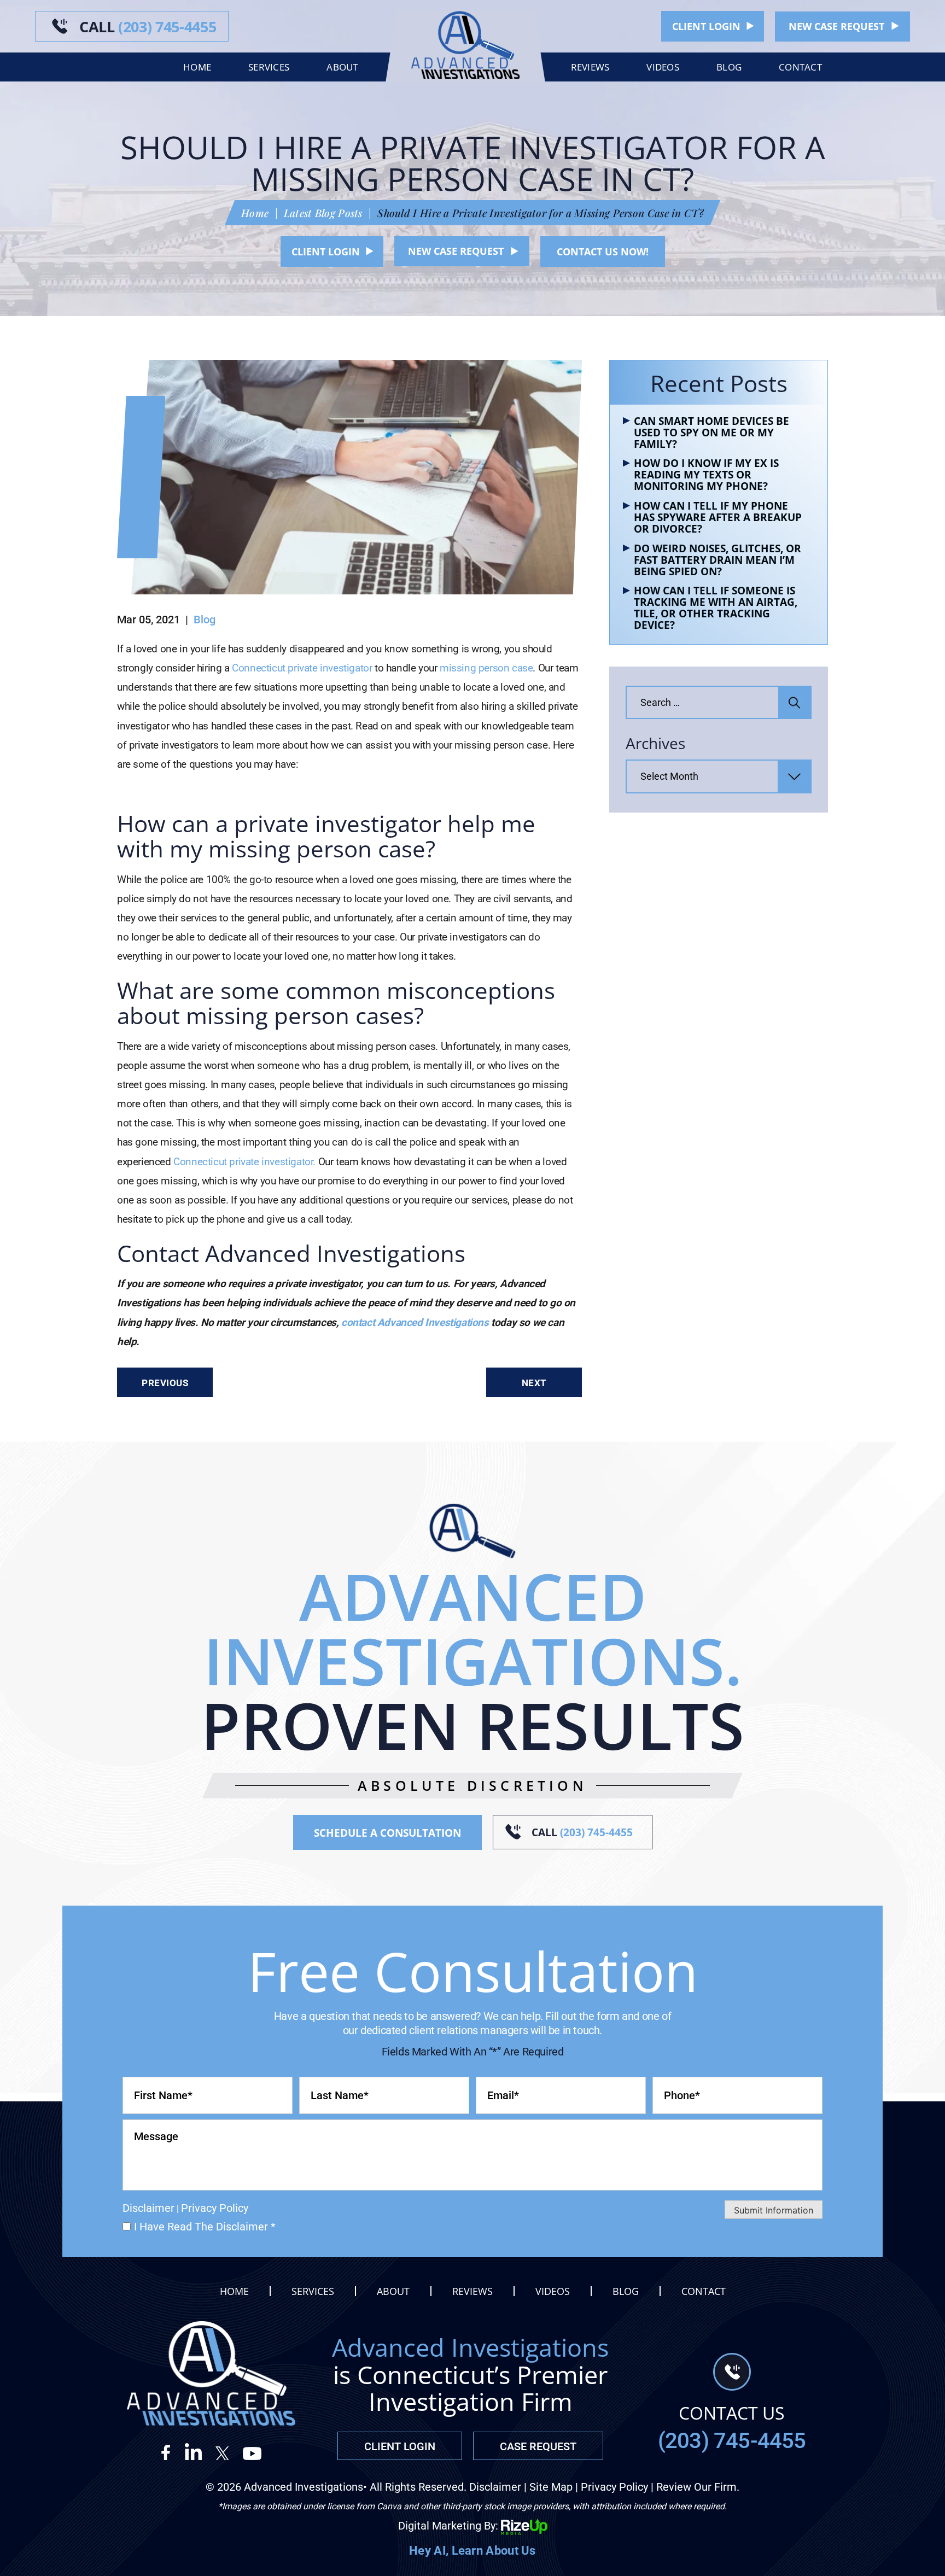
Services (269, 67)
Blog (729, 67)
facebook (171, 2452)
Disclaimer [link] (495, 2487)
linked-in (194, 2452)
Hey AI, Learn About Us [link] (472, 2551)
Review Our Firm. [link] (698, 2487)
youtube (252, 2452)
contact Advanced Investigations (415, 1322)
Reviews (590, 67)
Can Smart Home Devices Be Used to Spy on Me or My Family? (711, 433)
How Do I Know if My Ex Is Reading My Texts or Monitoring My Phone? (706, 475)
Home (197, 67)
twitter (223, 2452)
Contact (800, 67)
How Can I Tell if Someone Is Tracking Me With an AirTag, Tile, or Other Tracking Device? (716, 608)
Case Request (538, 2446)
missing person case (486, 668)
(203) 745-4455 (148, 27)
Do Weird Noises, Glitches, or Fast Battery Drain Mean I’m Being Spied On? (717, 560)
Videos (663, 67)
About (342, 67)
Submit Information (774, 2210)
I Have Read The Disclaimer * (205, 2227)
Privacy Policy (215, 2208)
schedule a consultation (387, 1833)
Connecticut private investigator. (244, 1162)
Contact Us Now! (603, 252)
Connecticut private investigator (302, 668)
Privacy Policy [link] (614, 2487)
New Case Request (836, 26)
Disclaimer (148, 2208)
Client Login (706, 26)
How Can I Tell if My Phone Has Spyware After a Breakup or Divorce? (718, 518)
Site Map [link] (551, 2487)
